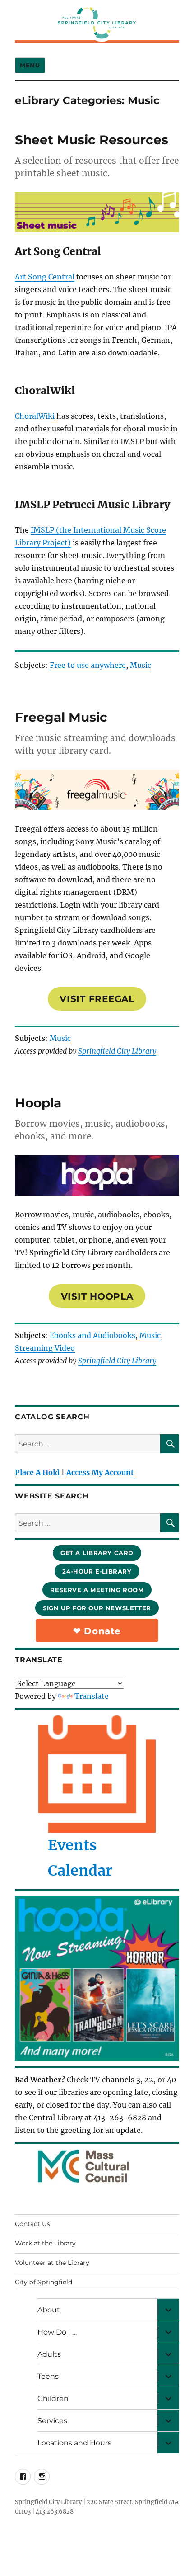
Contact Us (32, 2224)
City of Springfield (44, 2282)
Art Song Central (45, 277)
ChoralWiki (35, 416)
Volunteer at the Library (52, 2263)
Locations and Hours (74, 2443)
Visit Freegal (97, 999)
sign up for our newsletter (97, 1608)
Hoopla (38, 1103)
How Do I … (57, 2332)
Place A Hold (37, 1472)
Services (52, 2421)
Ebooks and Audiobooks (92, 1335)
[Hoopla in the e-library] (97, 1978)
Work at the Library (45, 2243)
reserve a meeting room (97, 1590)
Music (141, 665)
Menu (30, 65)
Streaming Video (45, 1348)
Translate (92, 1696)
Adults (49, 2354)
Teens (48, 2376)
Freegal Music (61, 717)
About (49, 2310)
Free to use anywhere (88, 665)
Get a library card (97, 1553)
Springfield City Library (117, 1051)
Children (53, 2399)
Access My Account (100, 1472)
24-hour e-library (97, 1571)
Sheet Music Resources (92, 140)
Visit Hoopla (97, 1296)
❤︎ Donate (97, 1631)
